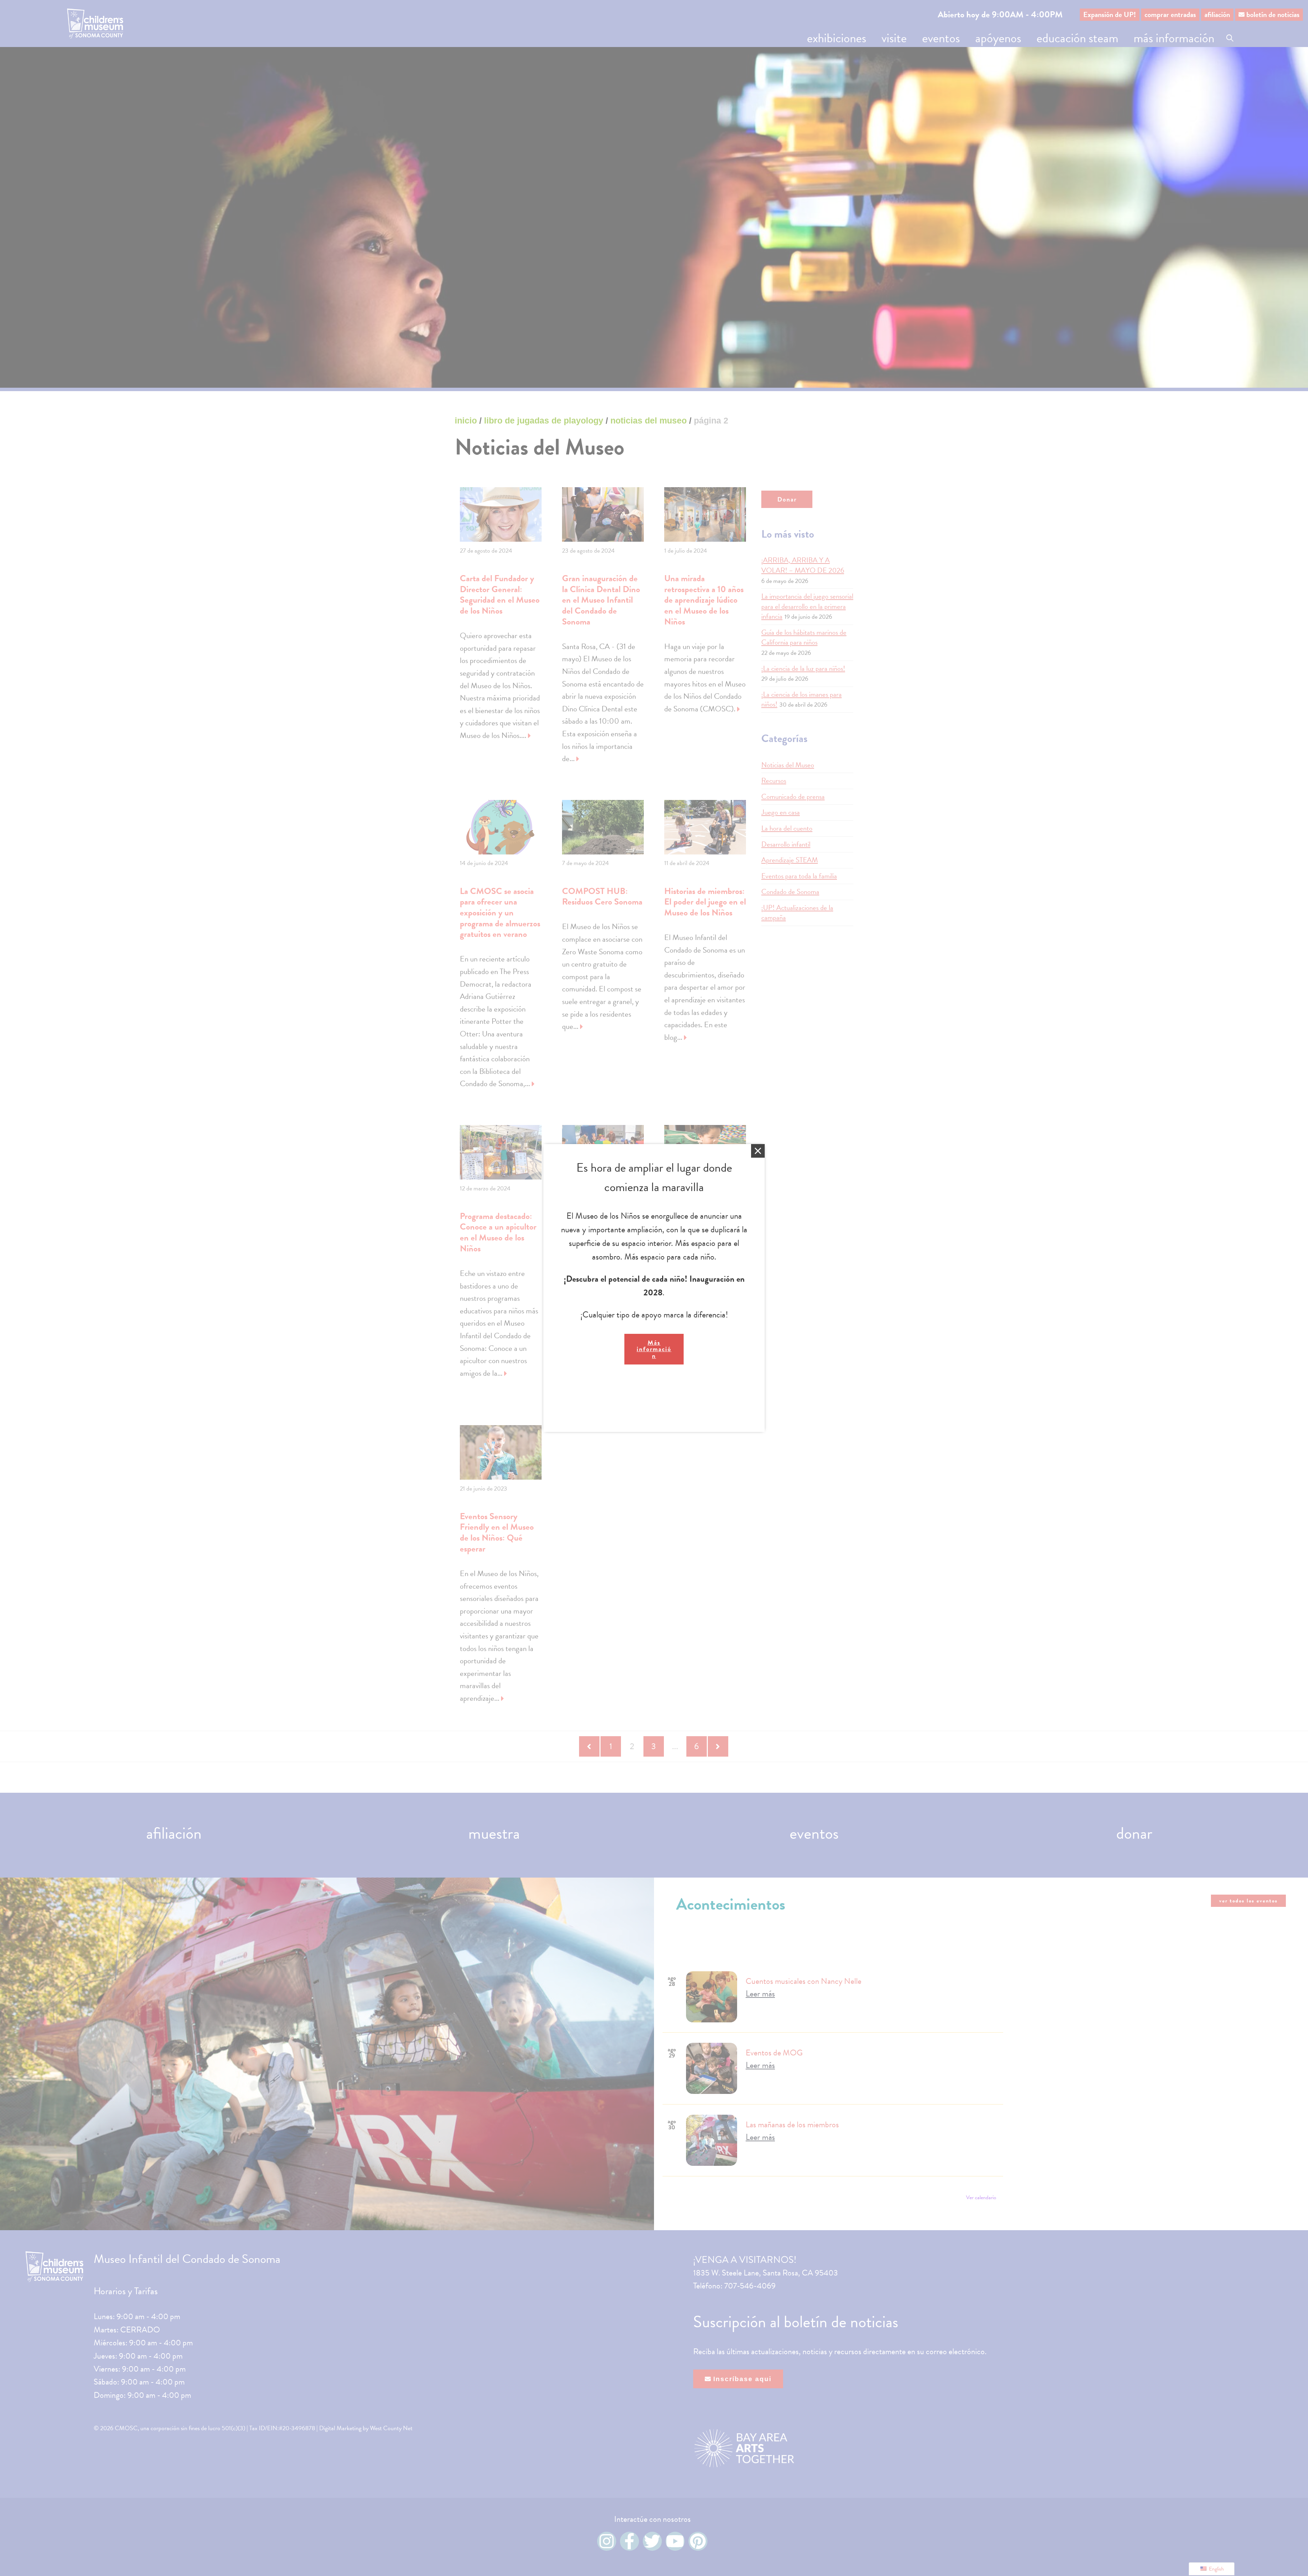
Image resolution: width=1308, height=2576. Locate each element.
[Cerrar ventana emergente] (758, 1151)
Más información (654, 1349)
